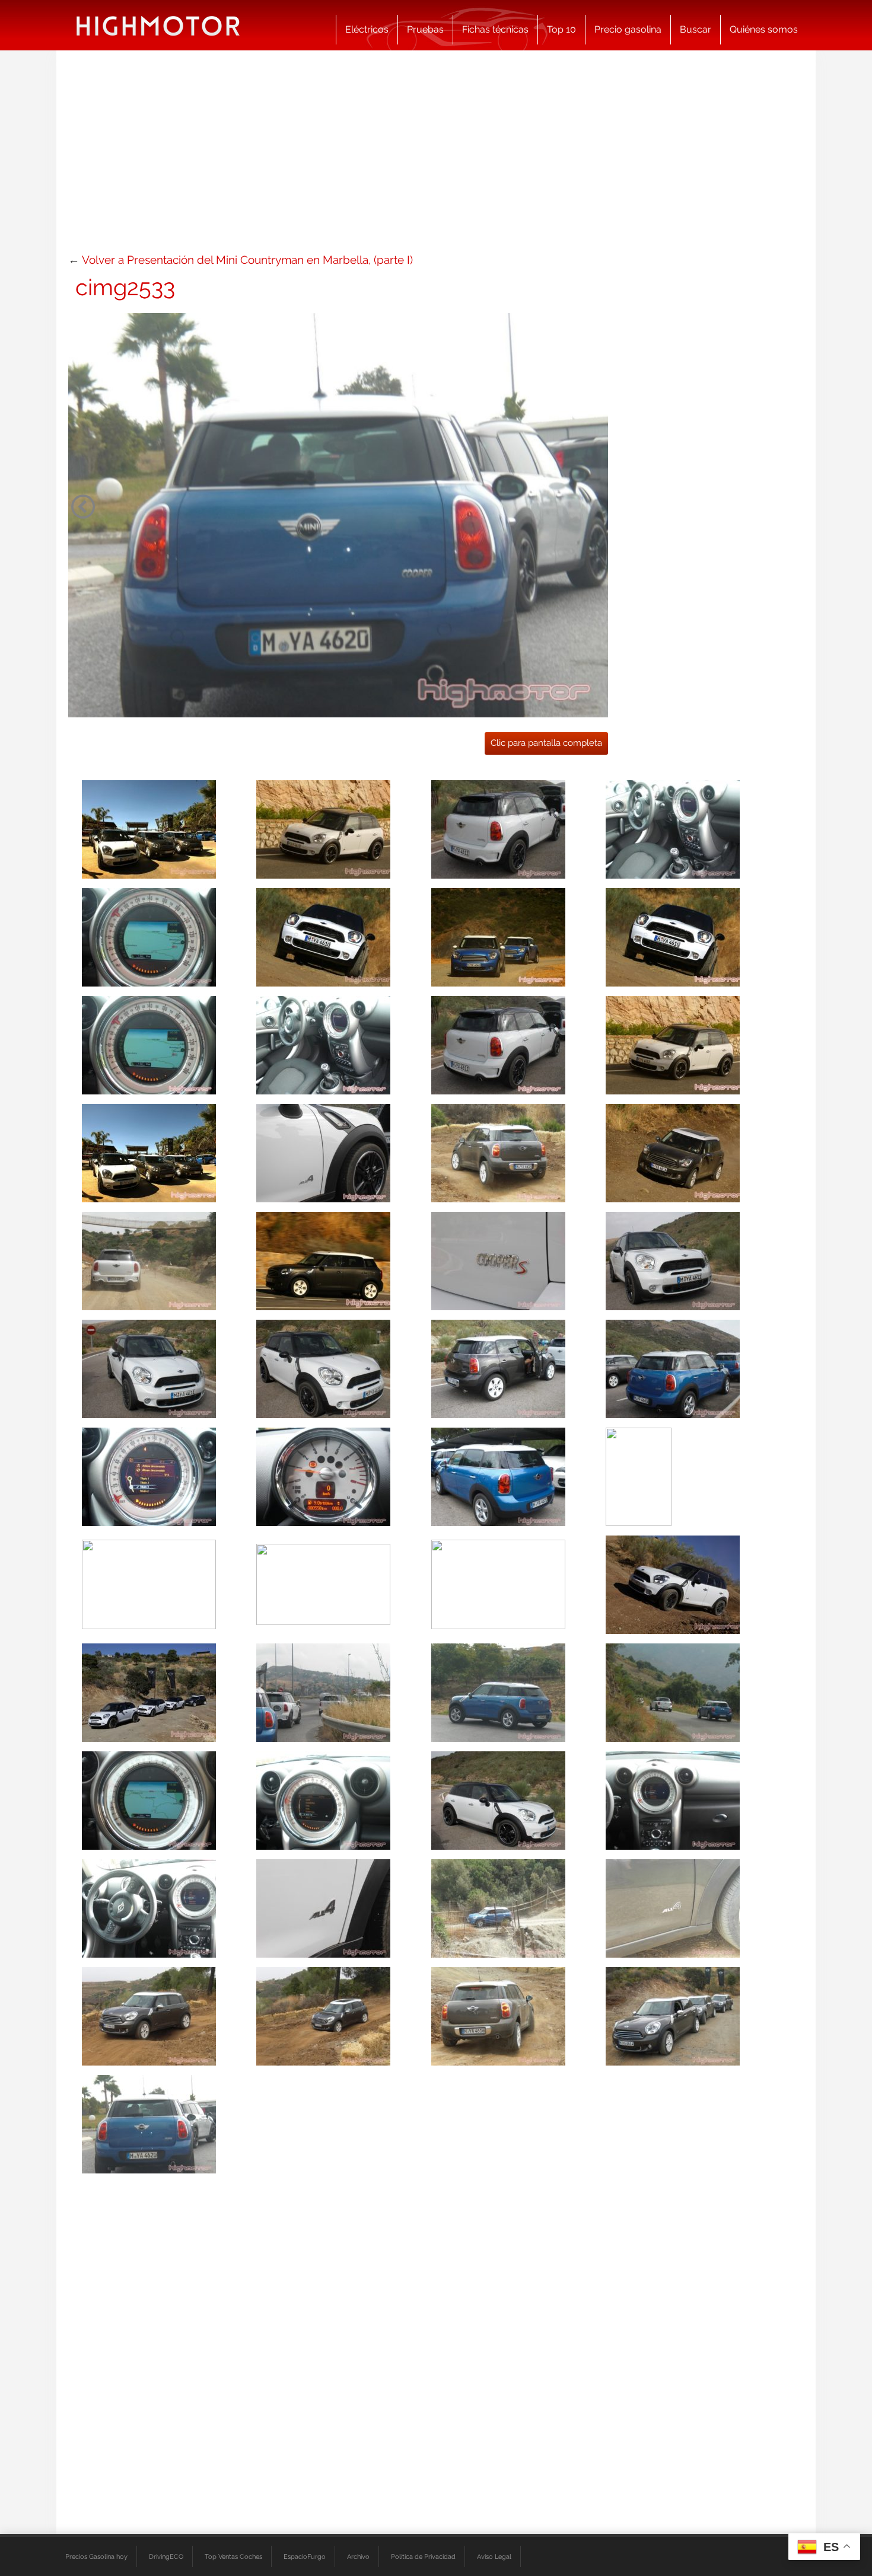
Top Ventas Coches (233, 2556)
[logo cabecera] (158, 25)
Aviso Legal (494, 2556)
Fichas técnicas (495, 29)
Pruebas (425, 29)
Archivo (358, 2556)
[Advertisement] (436, 157)
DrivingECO (166, 2556)
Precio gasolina (628, 29)
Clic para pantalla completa (546, 743)
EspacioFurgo (305, 2556)
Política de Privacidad (423, 2556)
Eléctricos (367, 29)
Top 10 (561, 29)
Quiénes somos (764, 29)
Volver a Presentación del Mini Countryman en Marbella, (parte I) (247, 260)
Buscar (696, 29)
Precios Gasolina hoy (96, 2556)
